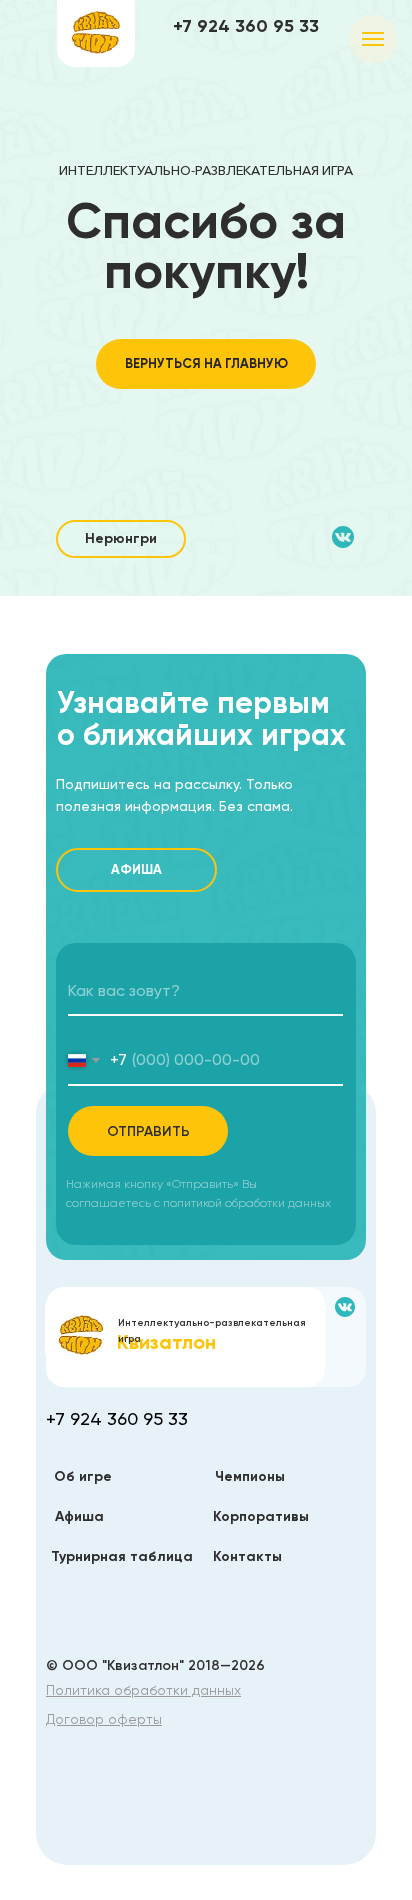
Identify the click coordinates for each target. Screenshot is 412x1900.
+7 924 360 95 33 (246, 26)
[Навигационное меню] (373, 39)
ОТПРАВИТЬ (148, 1131)
